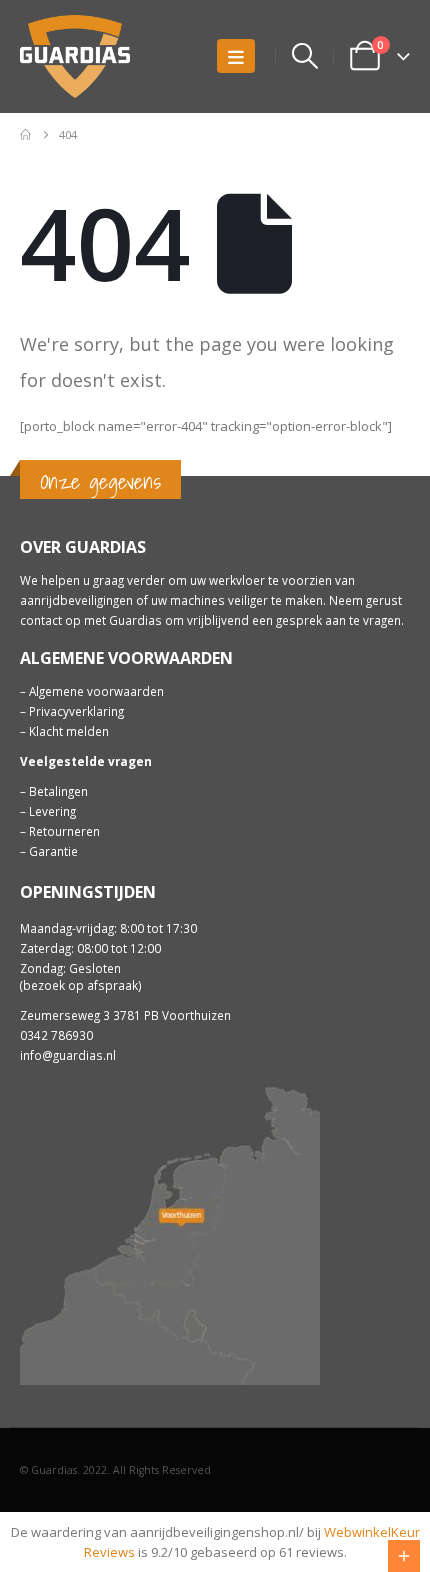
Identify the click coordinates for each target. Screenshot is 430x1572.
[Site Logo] (75, 56)
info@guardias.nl (68, 1055)
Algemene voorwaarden (96, 691)
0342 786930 (56, 1035)
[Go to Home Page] (25, 135)
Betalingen (58, 791)
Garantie (53, 851)
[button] (236, 56)
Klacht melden (69, 731)
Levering (52, 811)
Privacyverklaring (76, 711)
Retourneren (64, 831)
